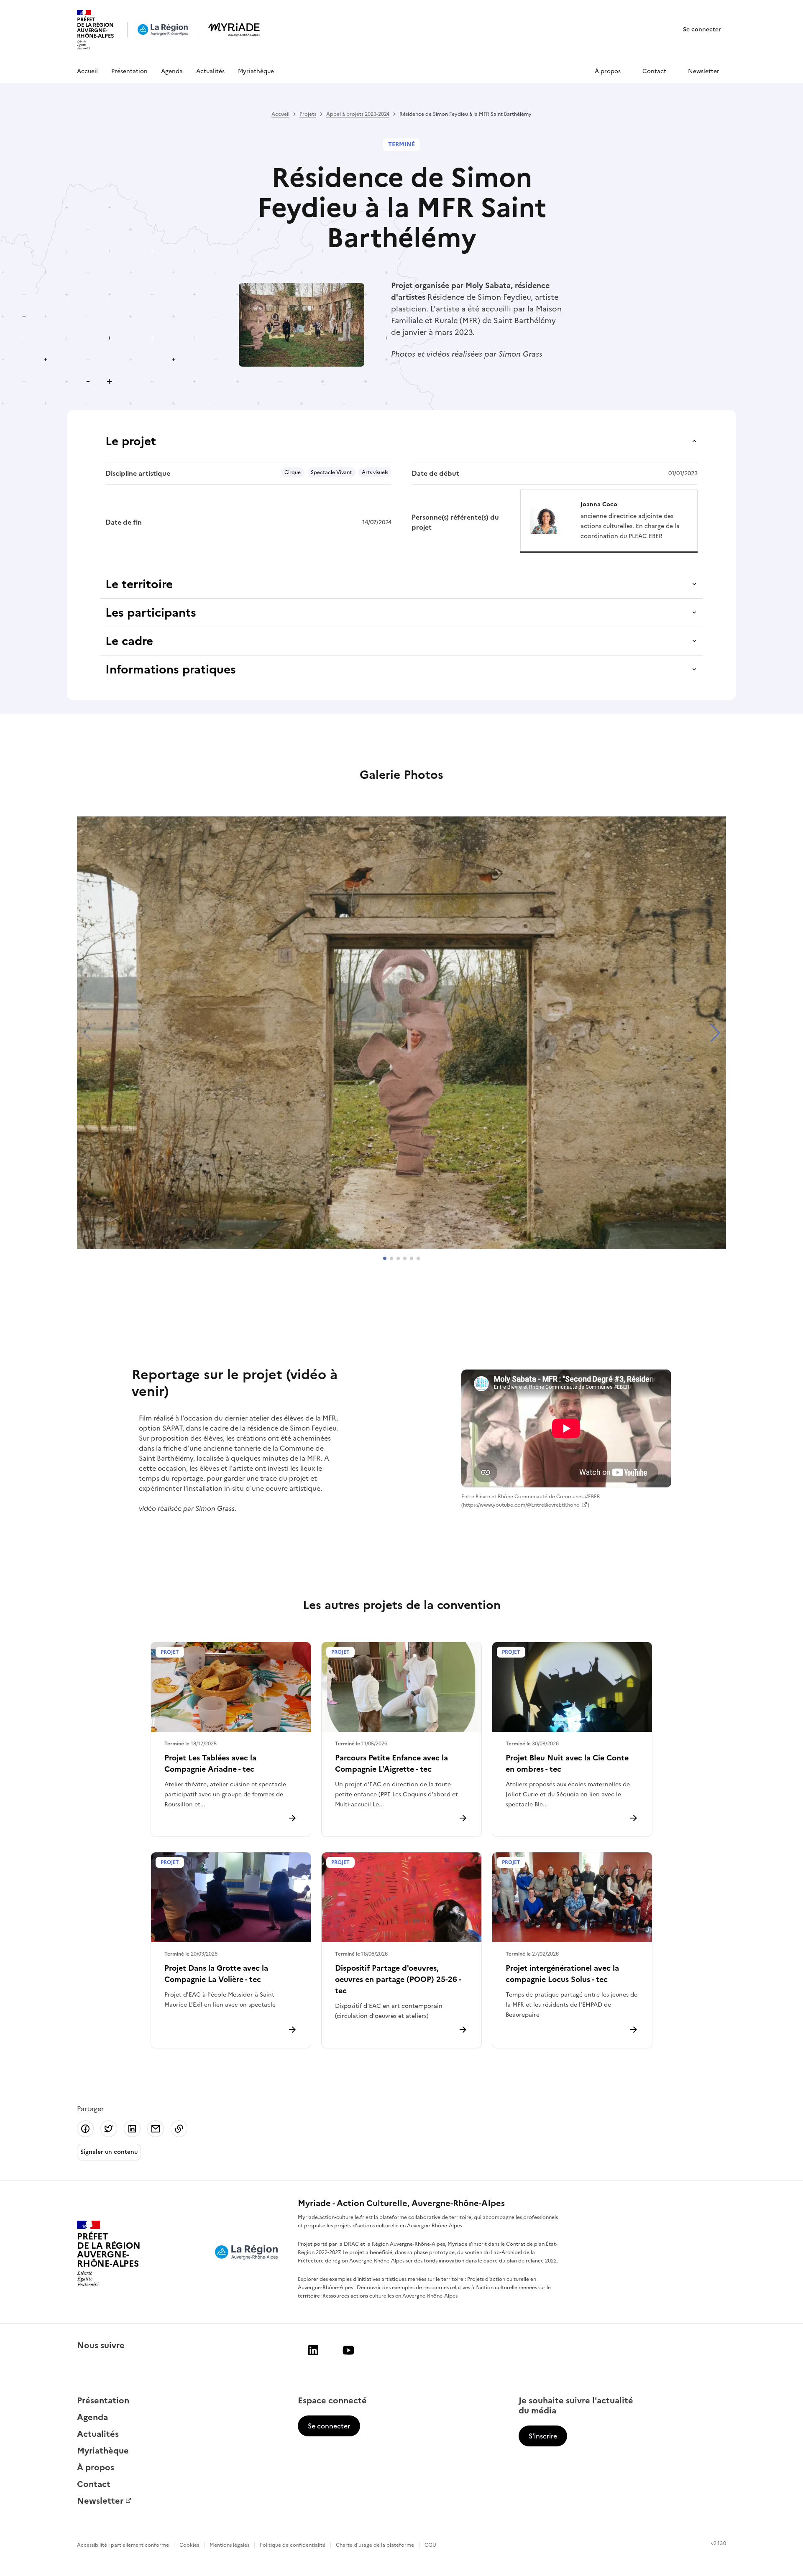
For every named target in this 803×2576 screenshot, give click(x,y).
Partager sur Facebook (85, 2129)
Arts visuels (375, 472)
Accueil (87, 71)
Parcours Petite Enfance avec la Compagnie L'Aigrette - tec (391, 1763)
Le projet (131, 441)
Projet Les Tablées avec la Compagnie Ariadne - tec (210, 1763)
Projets (308, 114)
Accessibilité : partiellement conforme (123, 2545)
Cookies (189, 2545)
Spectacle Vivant (331, 472)
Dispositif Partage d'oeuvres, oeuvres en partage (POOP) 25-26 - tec (398, 1979)
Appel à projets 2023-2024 (358, 114)
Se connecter (702, 29)
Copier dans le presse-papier (179, 2129)
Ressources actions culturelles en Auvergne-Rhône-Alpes (390, 2296)
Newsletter (704, 71)
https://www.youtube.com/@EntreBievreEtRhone (521, 1505)
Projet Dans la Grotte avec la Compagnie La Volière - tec (216, 1974)
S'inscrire (543, 2436)
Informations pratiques (171, 669)
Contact (654, 71)
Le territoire (139, 584)
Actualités (210, 71)
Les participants (151, 612)
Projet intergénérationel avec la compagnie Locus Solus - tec (562, 1974)
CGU (430, 2545)
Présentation (129, 71)
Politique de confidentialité (293, 2545)
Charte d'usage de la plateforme (375, 2545)
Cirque (293, 472)
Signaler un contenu (109, 2152)
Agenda (172, 71)
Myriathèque (256, 71)
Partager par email (156, 2129)
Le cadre (129, 641)
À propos (608, 71)
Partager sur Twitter (109, 2129)
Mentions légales (229, 2545)
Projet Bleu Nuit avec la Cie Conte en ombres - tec (567, 1763)
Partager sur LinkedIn (132, 2129)
